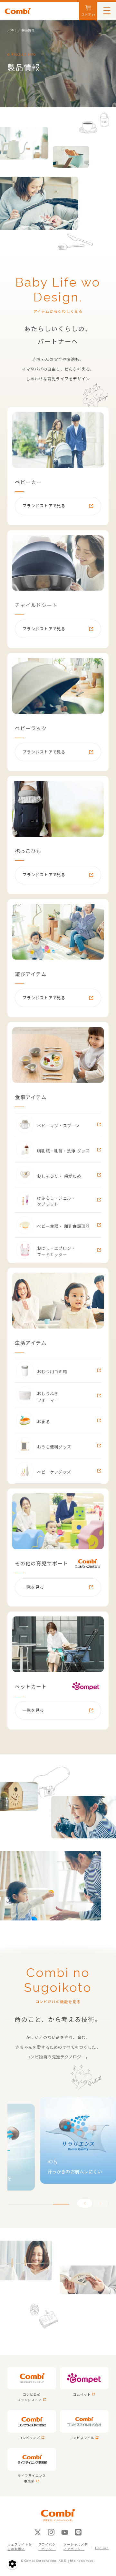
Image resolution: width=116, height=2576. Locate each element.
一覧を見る (33, 1587)
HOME (12, 30)
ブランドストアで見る (44, 506)
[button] (101, 2203)
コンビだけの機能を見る (58, 2002)
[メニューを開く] (107, 10)
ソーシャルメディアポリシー (76, 2547)
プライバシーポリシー (47, 2547)
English (102, 2548)
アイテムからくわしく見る (58, 311)
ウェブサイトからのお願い (20, 2547)
